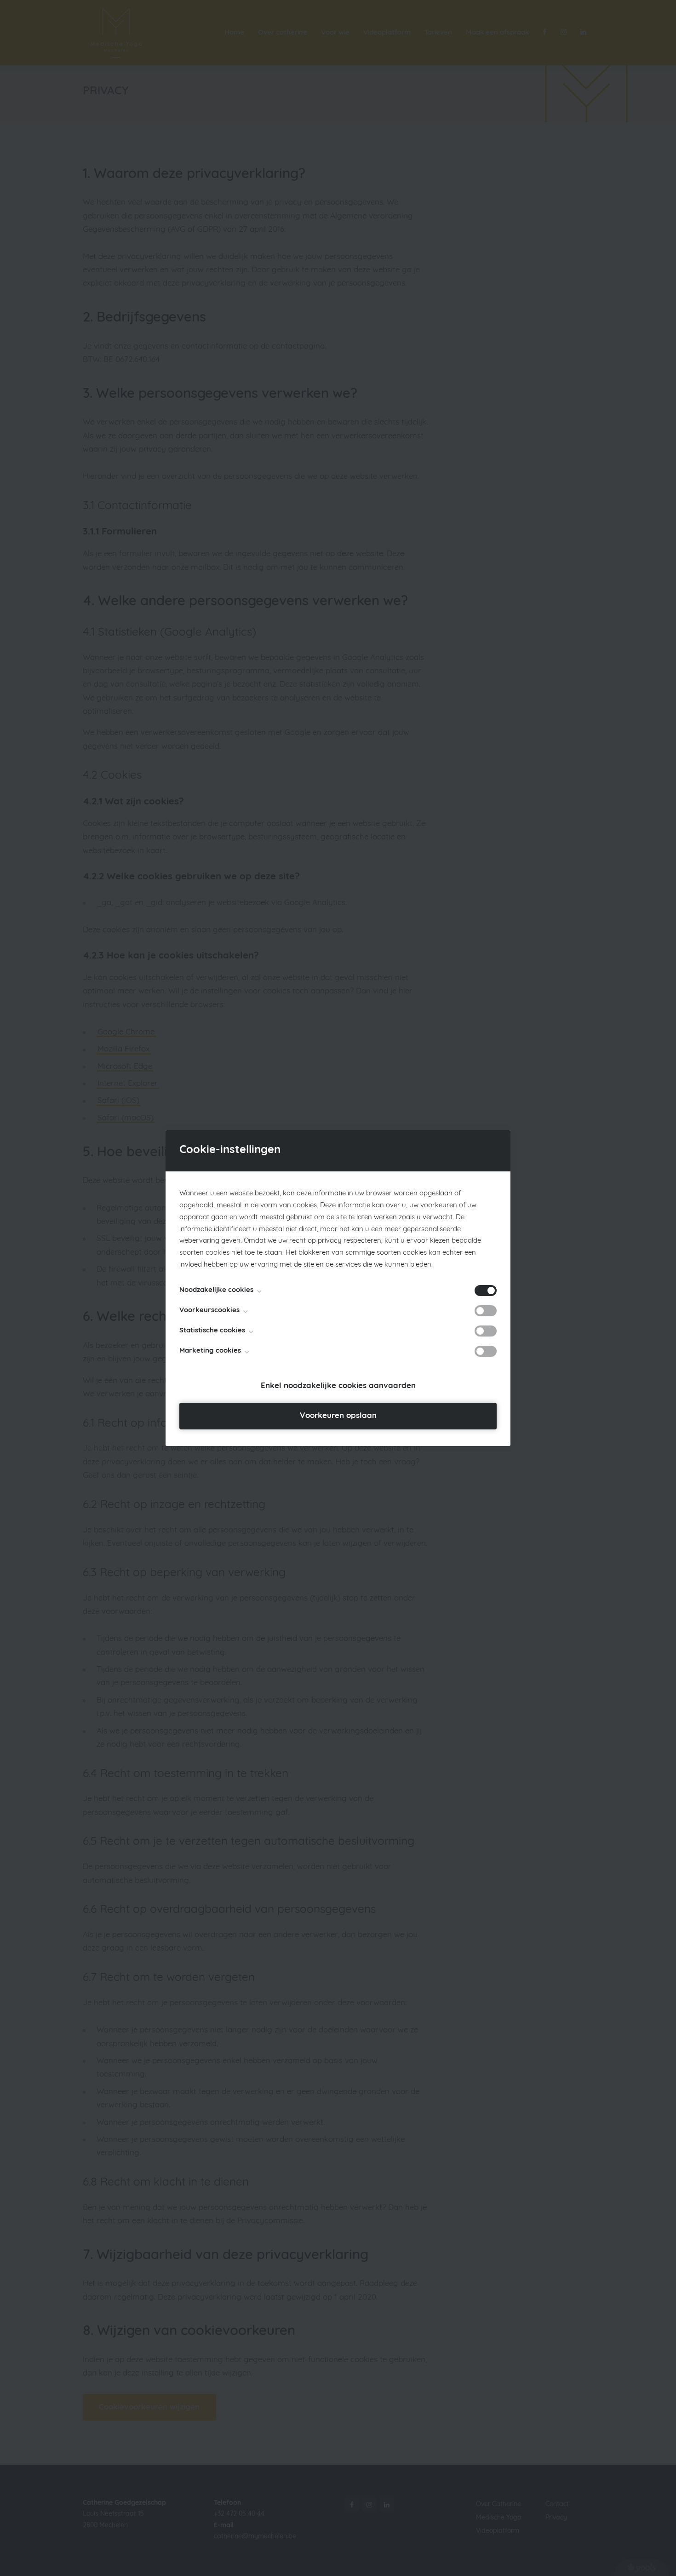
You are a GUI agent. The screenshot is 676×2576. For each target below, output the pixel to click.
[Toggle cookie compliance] (486, 1311)
